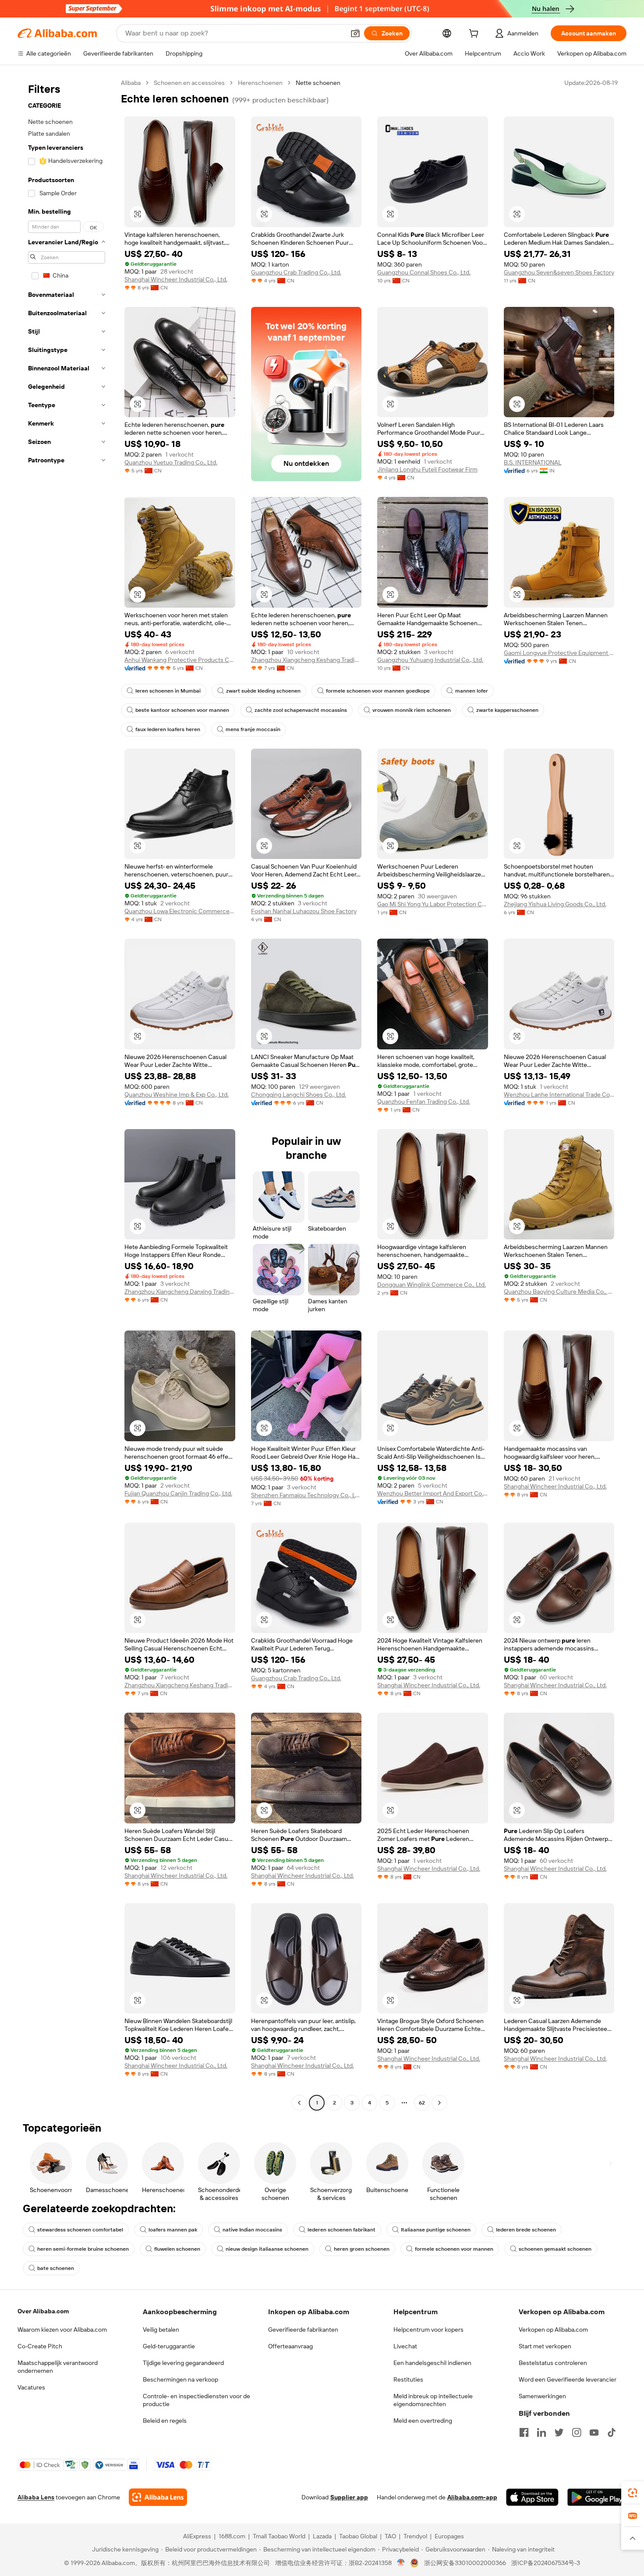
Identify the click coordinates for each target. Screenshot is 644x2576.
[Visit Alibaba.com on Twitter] (559, 2432)
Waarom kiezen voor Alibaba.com (62, 2330)
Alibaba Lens (36, 2497)
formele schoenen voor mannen (454, 2249)
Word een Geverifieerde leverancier (568, 2379)
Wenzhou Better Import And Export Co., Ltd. (433, 1493)
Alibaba (131, 83)
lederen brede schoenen (526, 2230)
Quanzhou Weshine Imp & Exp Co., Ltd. (177, 1094)
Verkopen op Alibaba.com (553, 2330)
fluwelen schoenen (177, 2249)
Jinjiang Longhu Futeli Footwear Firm (427, 469)
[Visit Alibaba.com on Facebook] (524, 2432)
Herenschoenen (260, 83)
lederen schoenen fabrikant (341, 2230)
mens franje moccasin (253, 729)
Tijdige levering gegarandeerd (183, 2363)
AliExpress (197, 2536)
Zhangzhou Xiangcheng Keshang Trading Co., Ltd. (306, 660)
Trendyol (415, 2536)
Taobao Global (358, 2536)
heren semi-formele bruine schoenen (83, 2249)
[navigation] (67, 1094)
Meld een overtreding (423, 2421)
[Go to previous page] (299, 2103)
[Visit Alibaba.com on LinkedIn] (541, 2432)
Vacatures (31, 2387)
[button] (355, 33)
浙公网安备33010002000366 (465, 2563)
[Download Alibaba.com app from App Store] (532, 2497)
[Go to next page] (439, 2103)
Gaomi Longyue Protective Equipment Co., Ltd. (559, 653)
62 (422, 2103)
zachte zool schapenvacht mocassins (301, 710)
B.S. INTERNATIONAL (533, 462)
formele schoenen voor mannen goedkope (378, 691)
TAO (390, 2536)
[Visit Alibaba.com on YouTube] (594, 2432)
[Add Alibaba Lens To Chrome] (158, 2497)
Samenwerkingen (542, 2396)
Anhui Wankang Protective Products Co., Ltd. (180, 660)
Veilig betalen (161, 2330)
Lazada (322, 2536)
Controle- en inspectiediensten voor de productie (196, 2400)
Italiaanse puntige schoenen (436, 2230)
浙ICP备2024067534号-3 (546, 2563)
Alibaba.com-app (472, 2497)
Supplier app (349, 2497)
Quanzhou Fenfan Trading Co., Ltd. (424, 1101)
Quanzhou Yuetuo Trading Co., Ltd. (171, 462)
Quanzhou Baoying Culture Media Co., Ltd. (559, 1292)
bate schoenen (56, 2268)
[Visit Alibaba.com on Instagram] (577, 2432)
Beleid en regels (165, 2421)
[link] (633, 2493)
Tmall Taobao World (279, 2536)
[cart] (475, 35)
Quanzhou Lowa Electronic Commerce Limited (180, 911)
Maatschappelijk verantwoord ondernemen (58, 2367)
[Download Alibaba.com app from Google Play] (597, 2497)
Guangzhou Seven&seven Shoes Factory (559, 272)
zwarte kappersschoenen (507, 710)
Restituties (408, 2379)
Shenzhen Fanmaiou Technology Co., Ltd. (306, 1495)
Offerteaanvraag (290, 2346)
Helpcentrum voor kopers (428, 2330)
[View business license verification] (401, 2563)
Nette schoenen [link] (318, 83)
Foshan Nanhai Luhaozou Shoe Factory (304, 911)
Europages (449, 2536)
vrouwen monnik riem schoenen (412, 710)
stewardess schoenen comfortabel (80, 2230)
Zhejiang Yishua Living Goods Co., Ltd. (555, 904)
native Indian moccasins (252, 2230)
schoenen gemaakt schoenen (555, 2249)
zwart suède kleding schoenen (263, 691)
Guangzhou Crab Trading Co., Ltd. (296, 272)
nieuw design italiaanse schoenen (267, 2249)
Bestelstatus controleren (553, 2363)
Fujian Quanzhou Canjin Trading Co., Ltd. (178, 1493)
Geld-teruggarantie (169, 2346)
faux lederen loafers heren (168, 729)
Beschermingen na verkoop (180, 2379)
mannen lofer (472, 691)
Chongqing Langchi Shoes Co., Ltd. (299, 1094)
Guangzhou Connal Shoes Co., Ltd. (424, 272)
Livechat (405, 2346)
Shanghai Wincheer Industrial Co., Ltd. (176, 279)
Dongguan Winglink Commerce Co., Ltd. (432, 1284)
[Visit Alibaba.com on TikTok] (612, 2432)
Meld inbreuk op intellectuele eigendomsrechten (433, 2400)
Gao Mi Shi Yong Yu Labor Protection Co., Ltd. (433, 904)
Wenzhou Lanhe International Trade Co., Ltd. (559, 1094)
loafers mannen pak (173, 2230)
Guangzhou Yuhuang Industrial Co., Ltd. (430, 660)
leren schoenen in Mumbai (168, 691)
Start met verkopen (545, 2346)
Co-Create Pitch (40, 2346)
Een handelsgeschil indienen (432, 2363)
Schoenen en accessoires (189, 83)
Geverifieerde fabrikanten (303, 2330)
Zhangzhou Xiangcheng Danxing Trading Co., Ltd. (180, 1292)
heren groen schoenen (362, 2249)
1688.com (232, 2536)
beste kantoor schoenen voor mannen (182, 710)
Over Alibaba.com (43, 2311)
